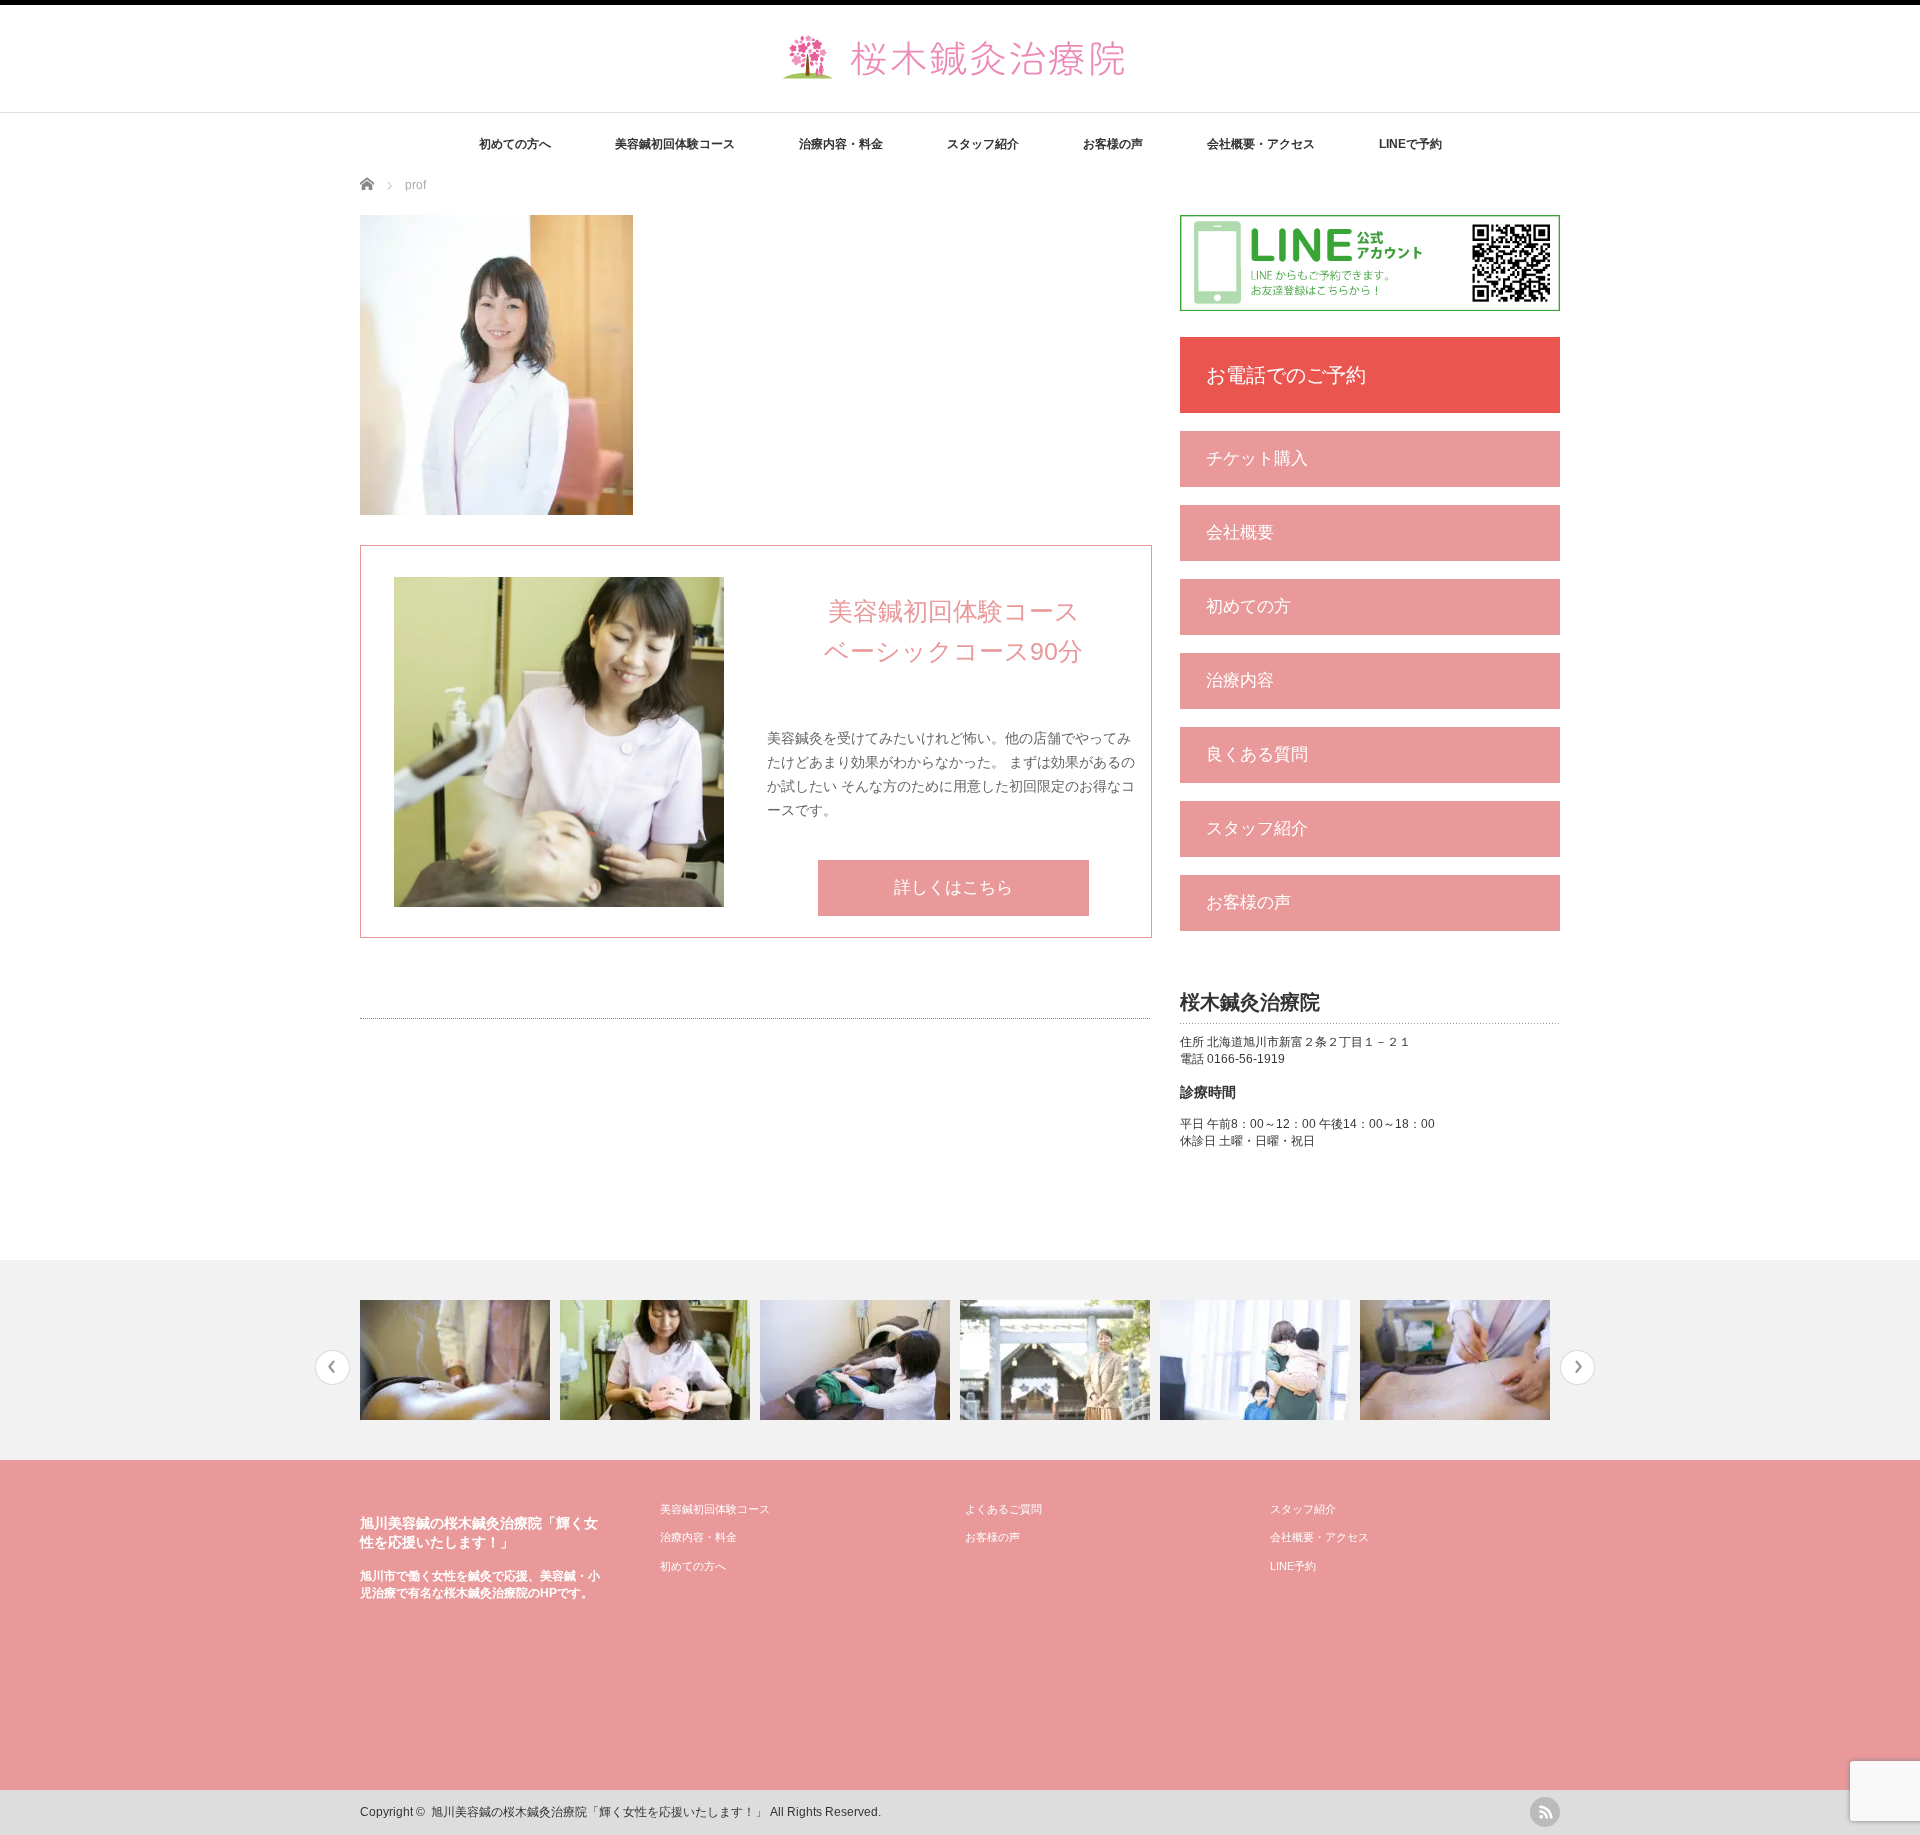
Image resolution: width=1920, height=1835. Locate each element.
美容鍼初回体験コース (675, 144)
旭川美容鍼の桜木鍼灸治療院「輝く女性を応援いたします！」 (599, 1812)
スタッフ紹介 (983, 144)
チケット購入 (1257, 458)
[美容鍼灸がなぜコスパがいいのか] (657, 1360)
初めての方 (1248, 606)
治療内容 (1240, 680)
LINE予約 (1293, 1566)
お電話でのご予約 (1286, 375)
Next (1577, 1367)
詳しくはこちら (953, 887)
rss (1545, 1812)
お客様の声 (1113, 144)
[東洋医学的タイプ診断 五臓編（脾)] (457, 1360)
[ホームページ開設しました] (1057, 1360)
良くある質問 (1257, 754)
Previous (332, 1367)
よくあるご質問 (1003, 1509)
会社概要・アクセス (1261, 144)
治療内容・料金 (841, 144)
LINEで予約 (1410, 144)
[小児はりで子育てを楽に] (1257, 1360)
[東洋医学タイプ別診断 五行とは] (857, 1360)
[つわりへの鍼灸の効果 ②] (1457, 1360)
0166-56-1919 (1246, 1059)
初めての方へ (515, 144)
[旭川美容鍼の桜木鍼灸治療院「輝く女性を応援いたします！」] (963, 73)
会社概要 (1240, 532)
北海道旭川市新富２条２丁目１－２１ (1309, 1042)
